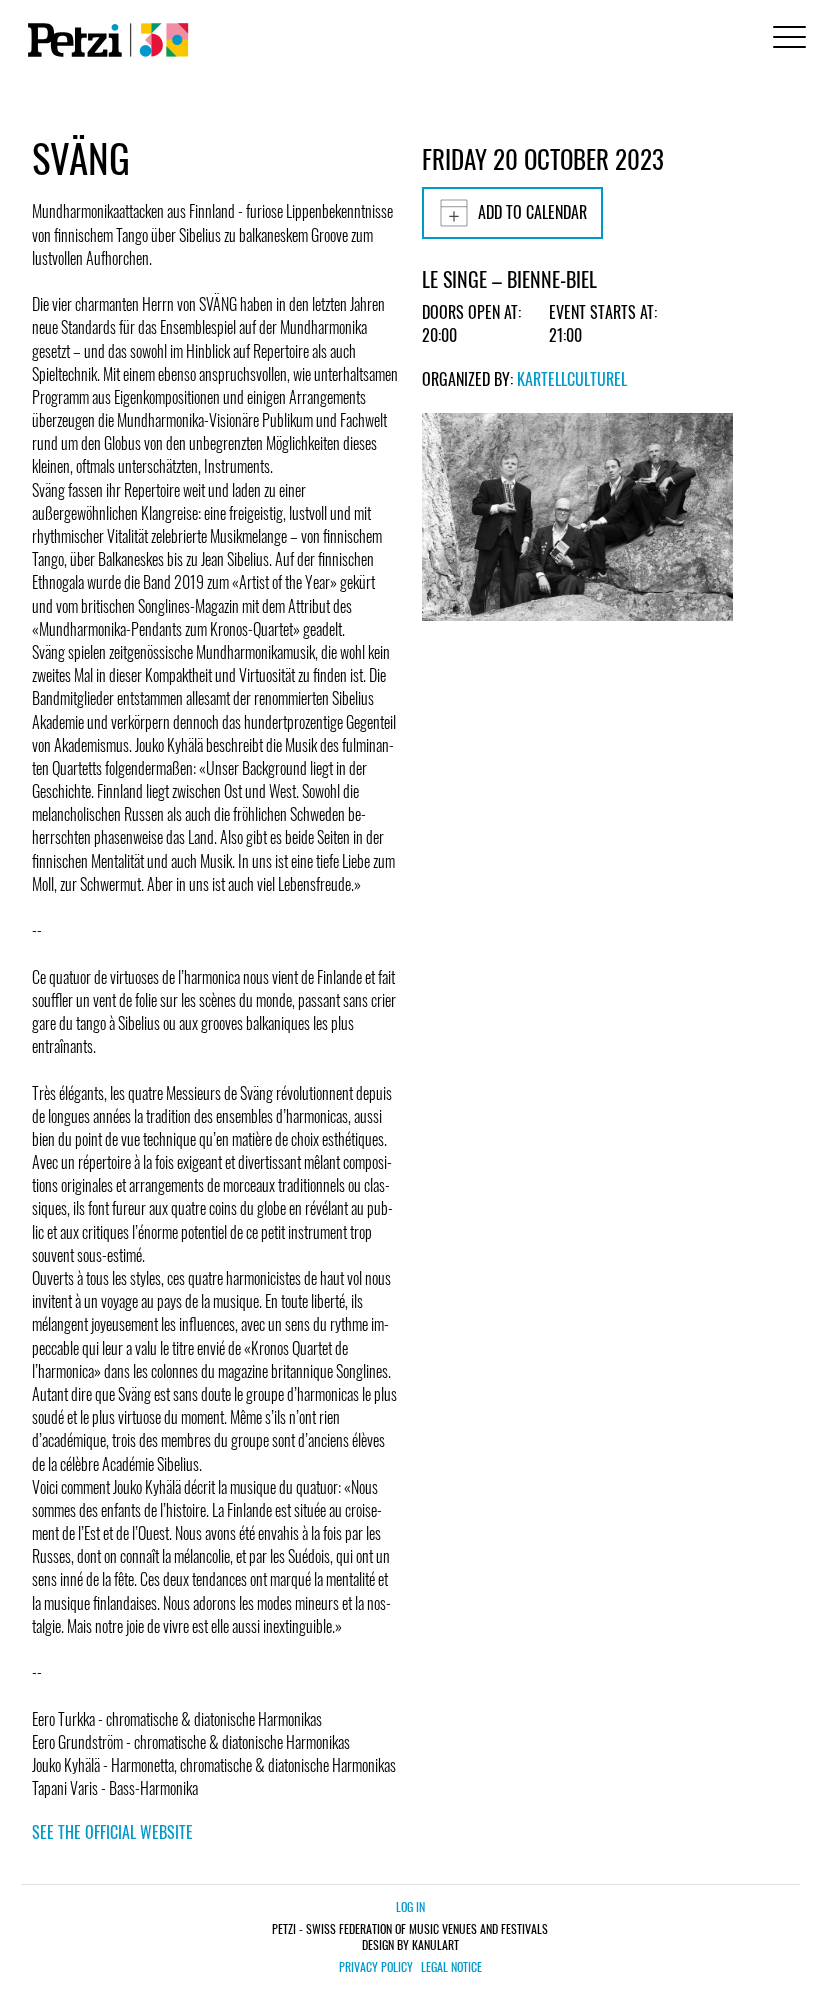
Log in (410, 1906)
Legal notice (451, 1967)
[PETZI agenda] (104, 40)
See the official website (112, 1832)
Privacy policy (376, 1967)
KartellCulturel (572, 379)
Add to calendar (532, 212)
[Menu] (786, 39)
